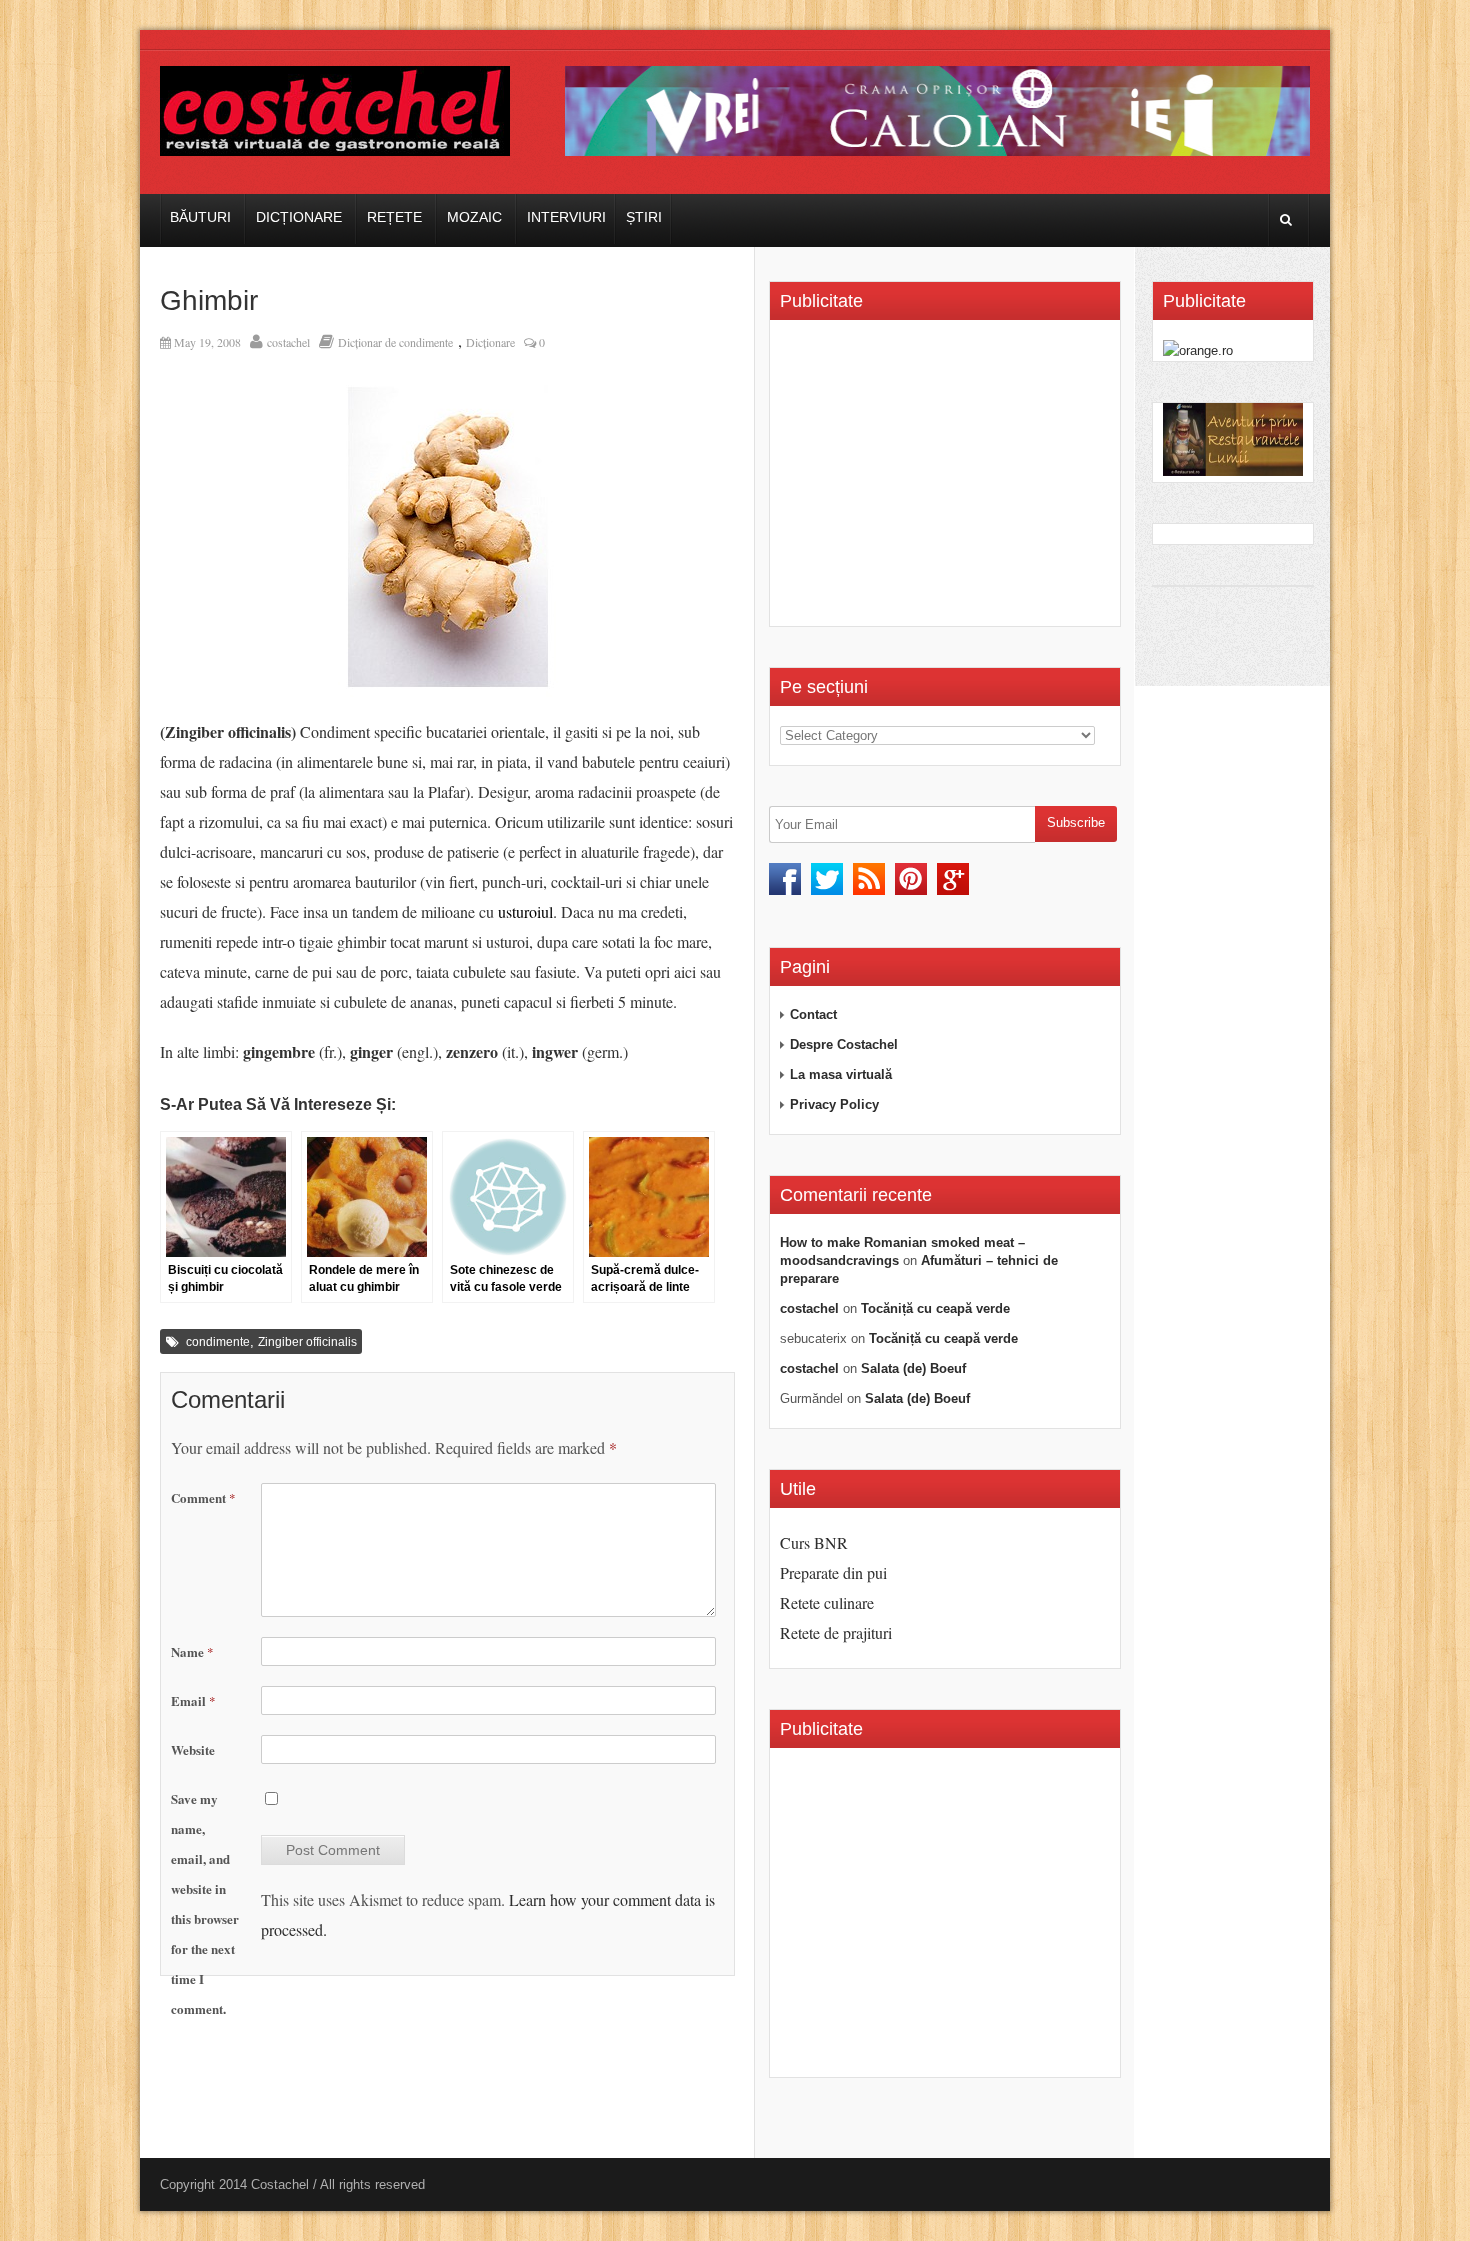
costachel (288, 342)
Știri (644, 217)
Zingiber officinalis (307, 1342)
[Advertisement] (948, 480)
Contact (813, 1014)
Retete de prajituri (836, 1632)
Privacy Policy (834, 1104)
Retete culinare (827, 1602)
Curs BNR (814, 1542)
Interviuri (566, 217)
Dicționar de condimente (395, 342)
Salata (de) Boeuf (913, 1368)
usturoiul (525, 911)
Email (193, 1700)
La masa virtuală (841, 1074)
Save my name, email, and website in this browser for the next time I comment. (205, 1903)
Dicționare (299, 217)
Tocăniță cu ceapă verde (935, 1308)
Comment (203, 1497)
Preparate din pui (833, 1572)
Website (193, 1749)
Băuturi (200, 217)
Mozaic (474, 217)
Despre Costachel (844, 1044)
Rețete (394, 217)
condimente (218, 1342)
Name (192, 1651)
